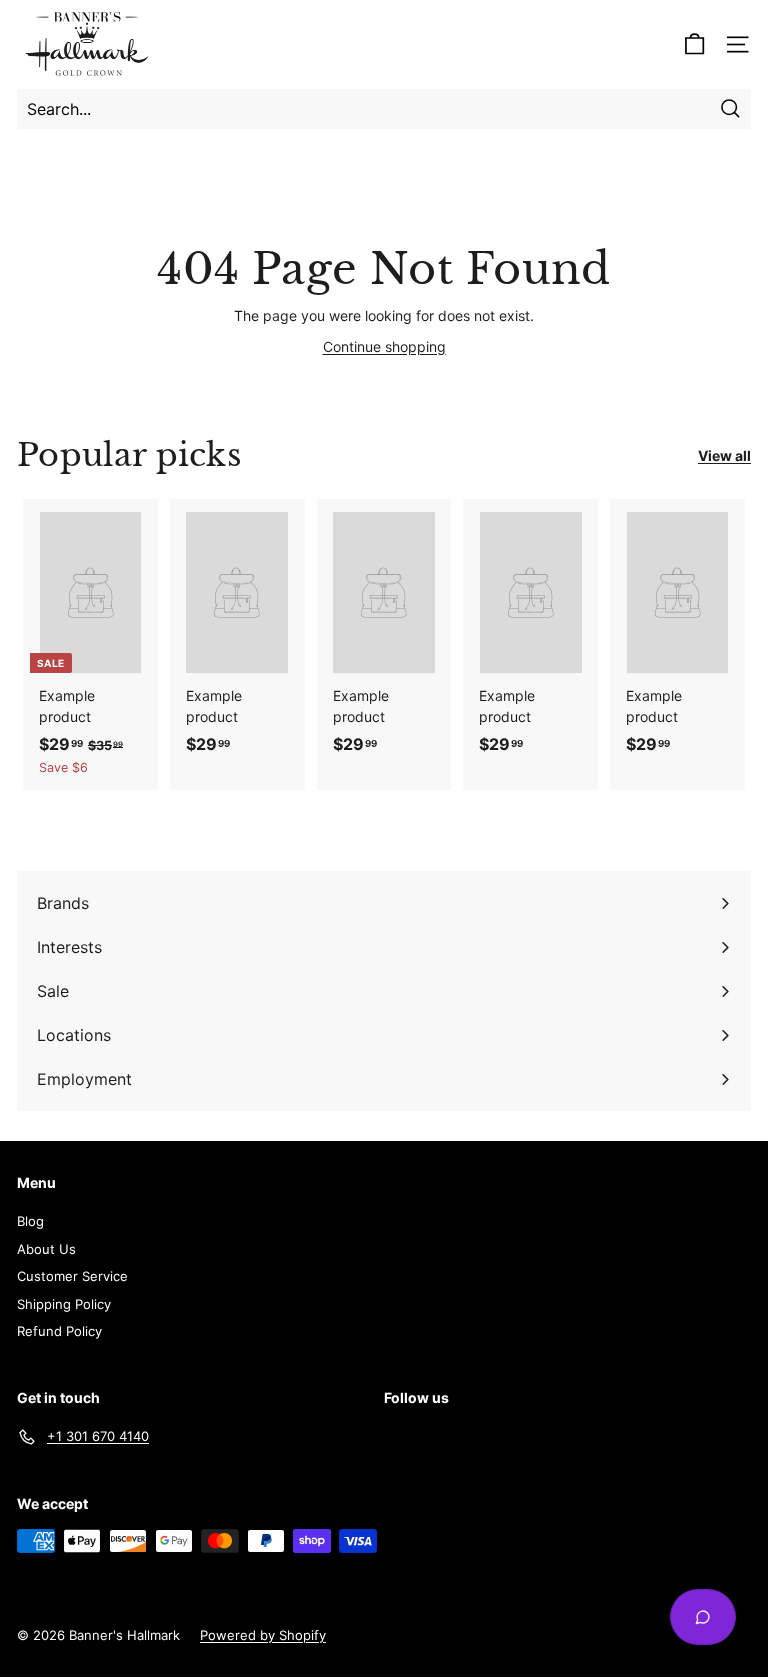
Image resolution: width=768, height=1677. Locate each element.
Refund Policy (59, 1331)
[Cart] (694, 44)
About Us (46, 1249)
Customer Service (72, 1276)
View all (724, 455)
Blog (30, 1221)
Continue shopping (384, 346)
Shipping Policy (64, 1304)
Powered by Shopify (263, 1635)
